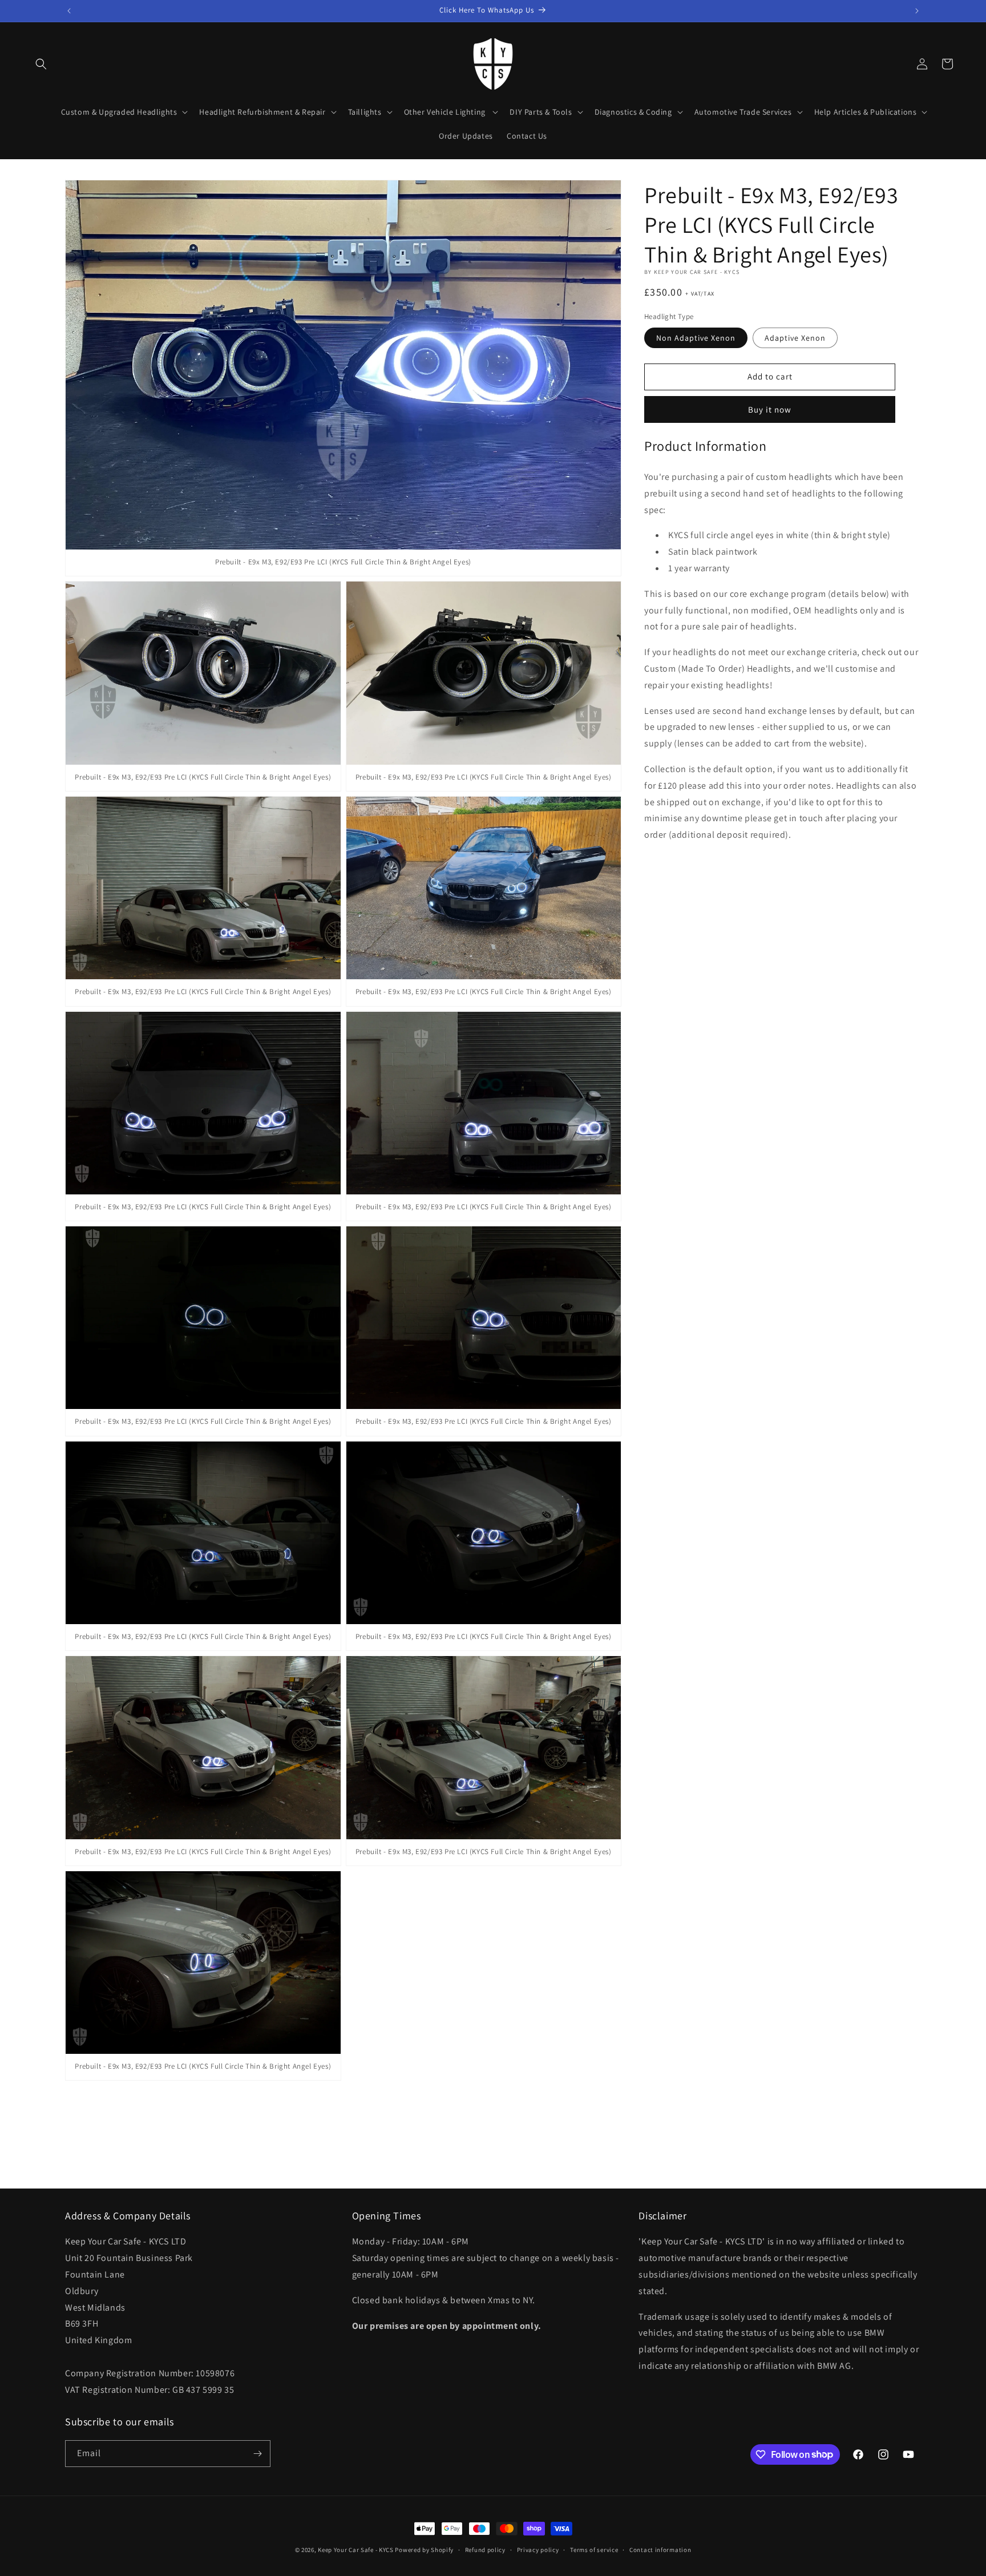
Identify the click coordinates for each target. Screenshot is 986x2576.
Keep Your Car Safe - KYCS (356, 2550)
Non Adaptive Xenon (696, 337)
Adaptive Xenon (795, 337)
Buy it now (770, 409)
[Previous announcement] (69, 11)
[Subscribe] (257, 2454)
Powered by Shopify (424, 2550)
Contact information (660, 2549)
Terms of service (594, 2549)
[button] (41, 64)
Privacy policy (538, 2549)
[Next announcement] (917, 11)
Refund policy (485, 2549)
